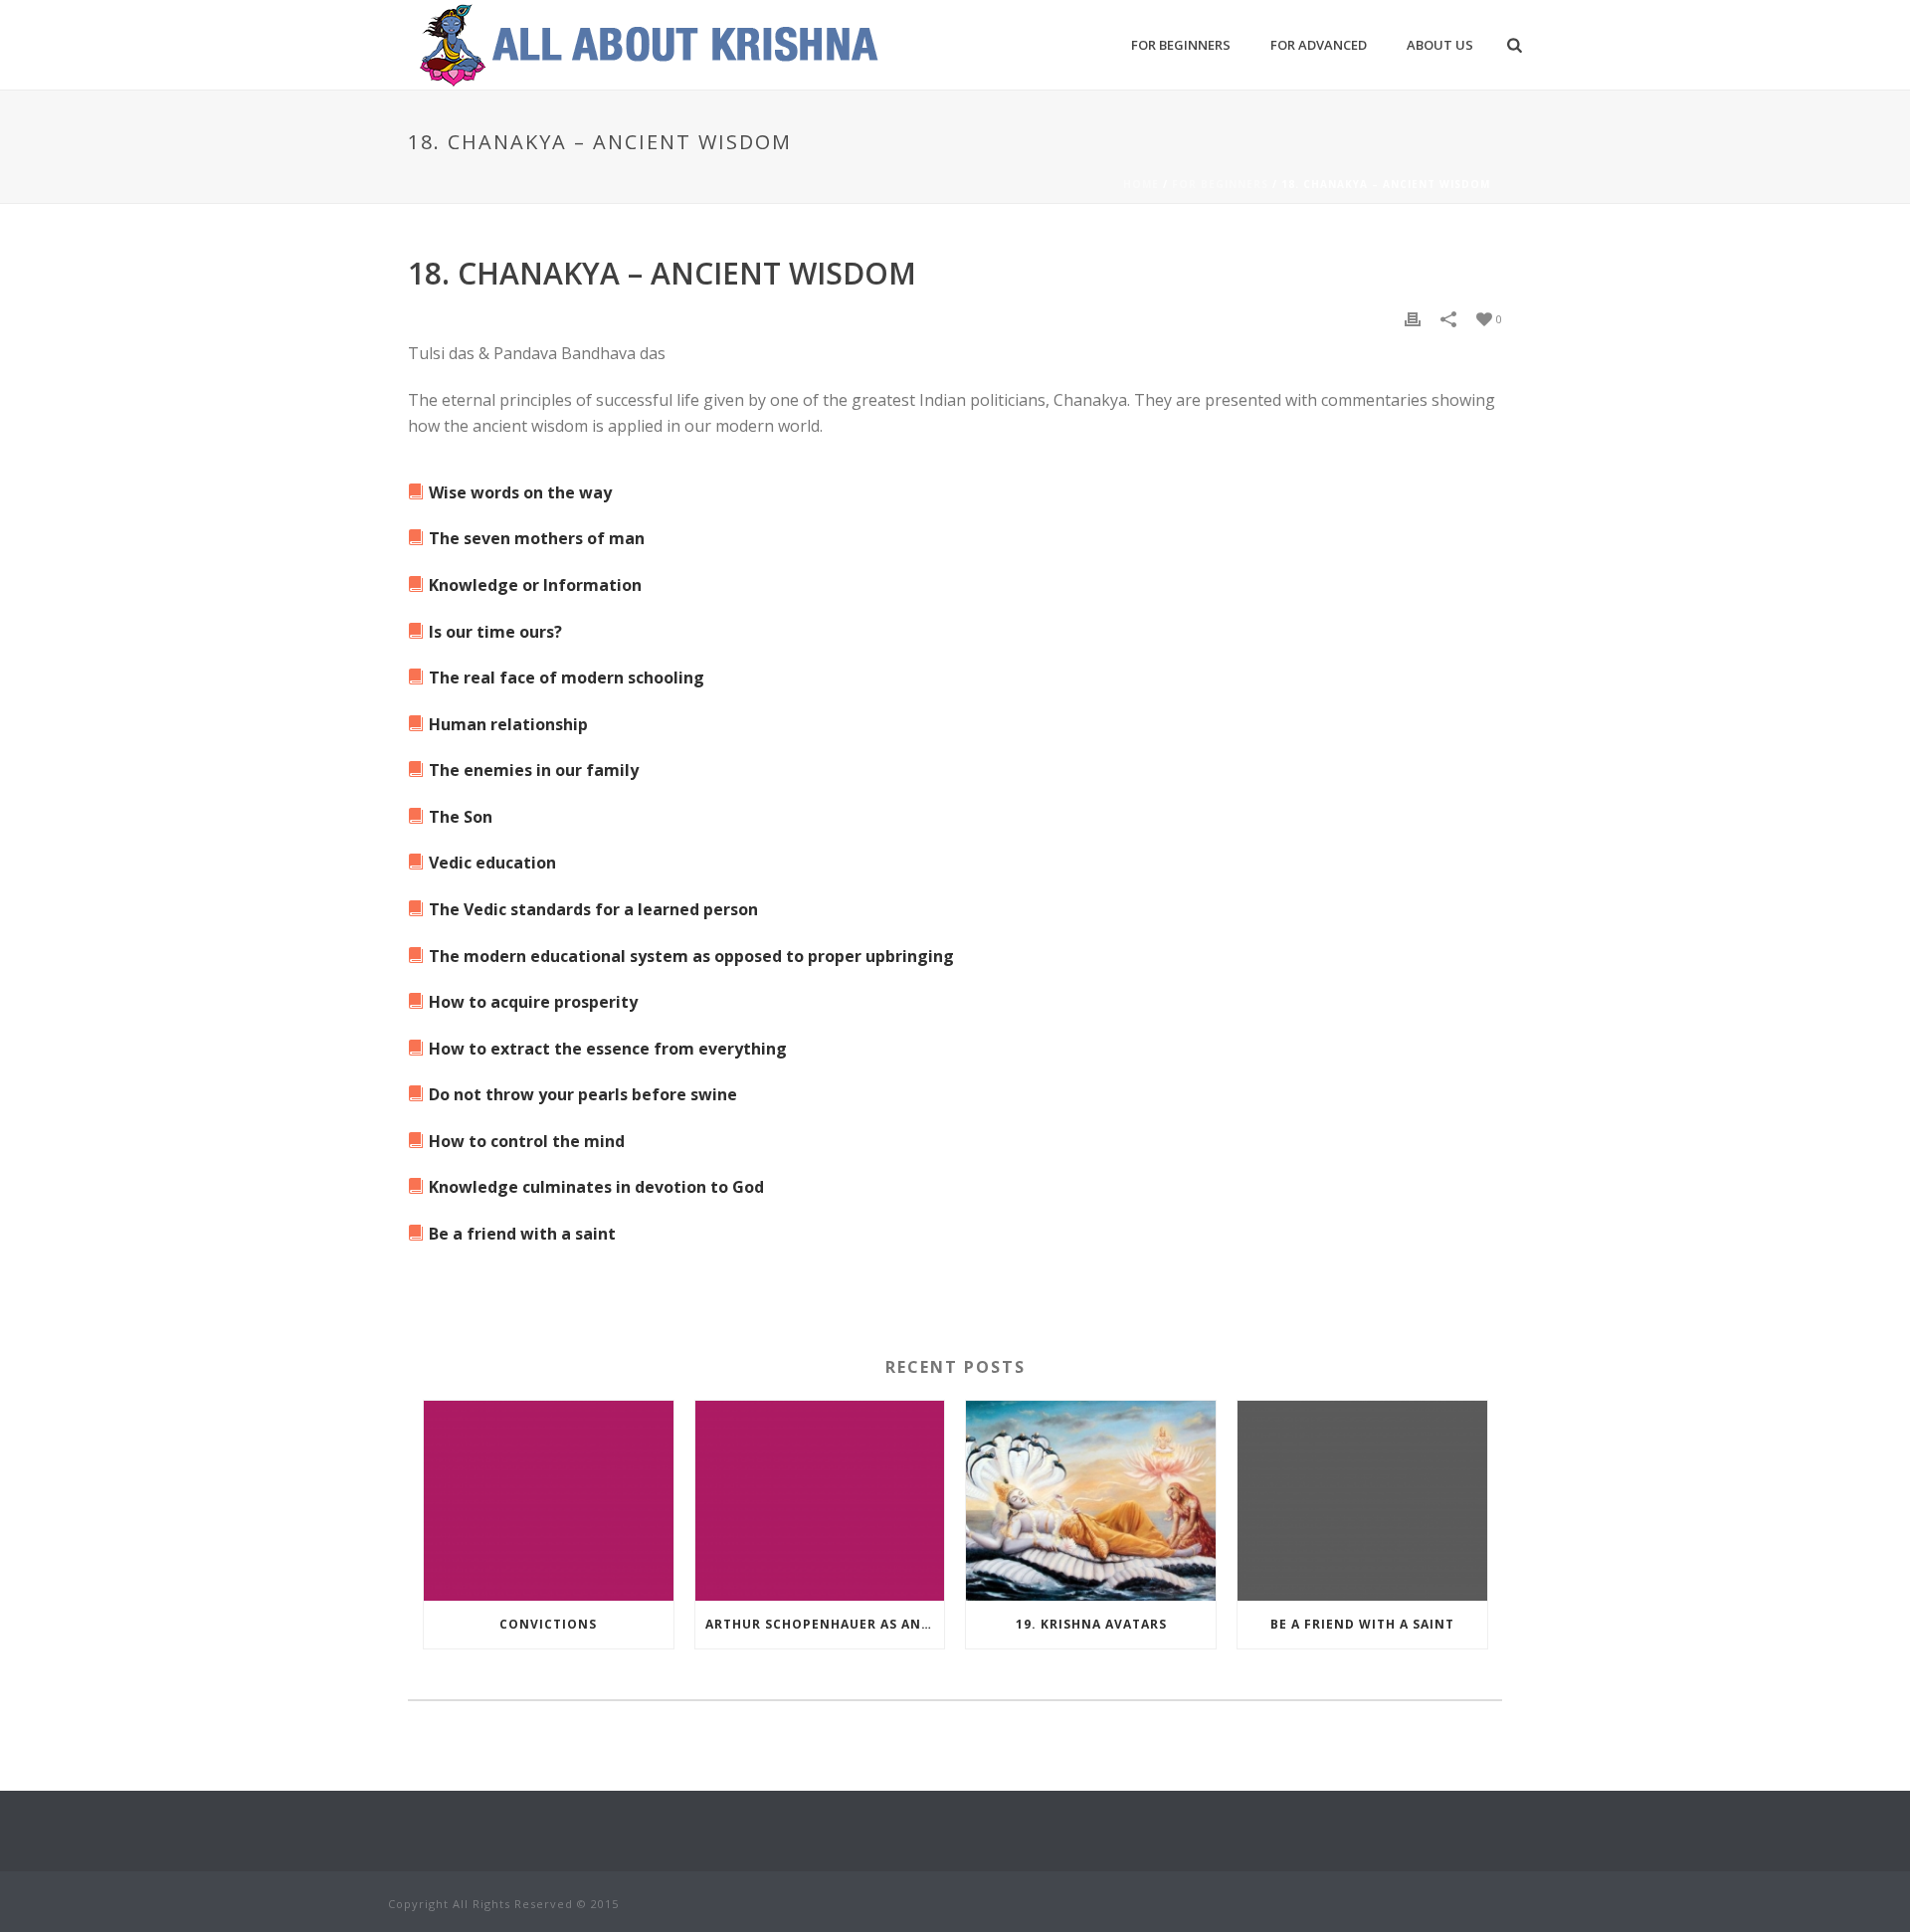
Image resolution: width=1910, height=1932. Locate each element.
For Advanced (1319, 45)
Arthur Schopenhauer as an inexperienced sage (825, 1624)
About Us (1440, 45)
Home (1141, 184)
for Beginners (1220, 184)
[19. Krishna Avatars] (1091, 1501)
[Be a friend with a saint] (1362, 1501)
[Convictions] (549, 1501)
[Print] (1413, 318)
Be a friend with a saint (1362, 1624)
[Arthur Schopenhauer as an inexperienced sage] (820, 1501)
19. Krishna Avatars (1091, 1624)
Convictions (548, 1624)
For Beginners (1181, 45)
